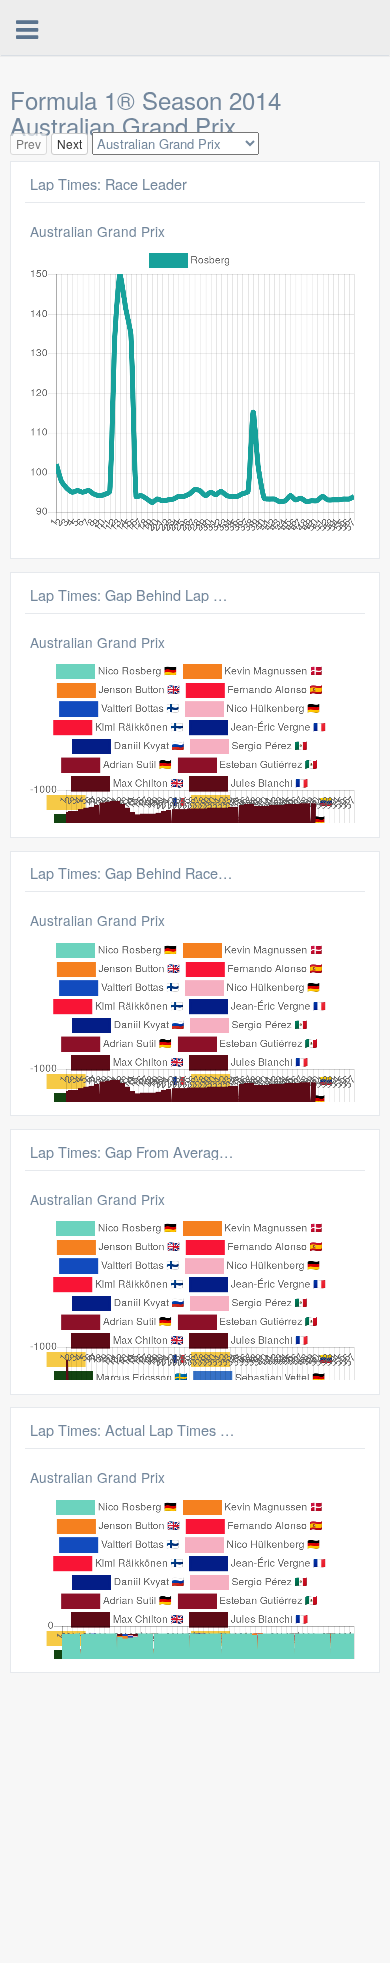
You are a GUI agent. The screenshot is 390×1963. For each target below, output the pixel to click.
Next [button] (69, 143)
